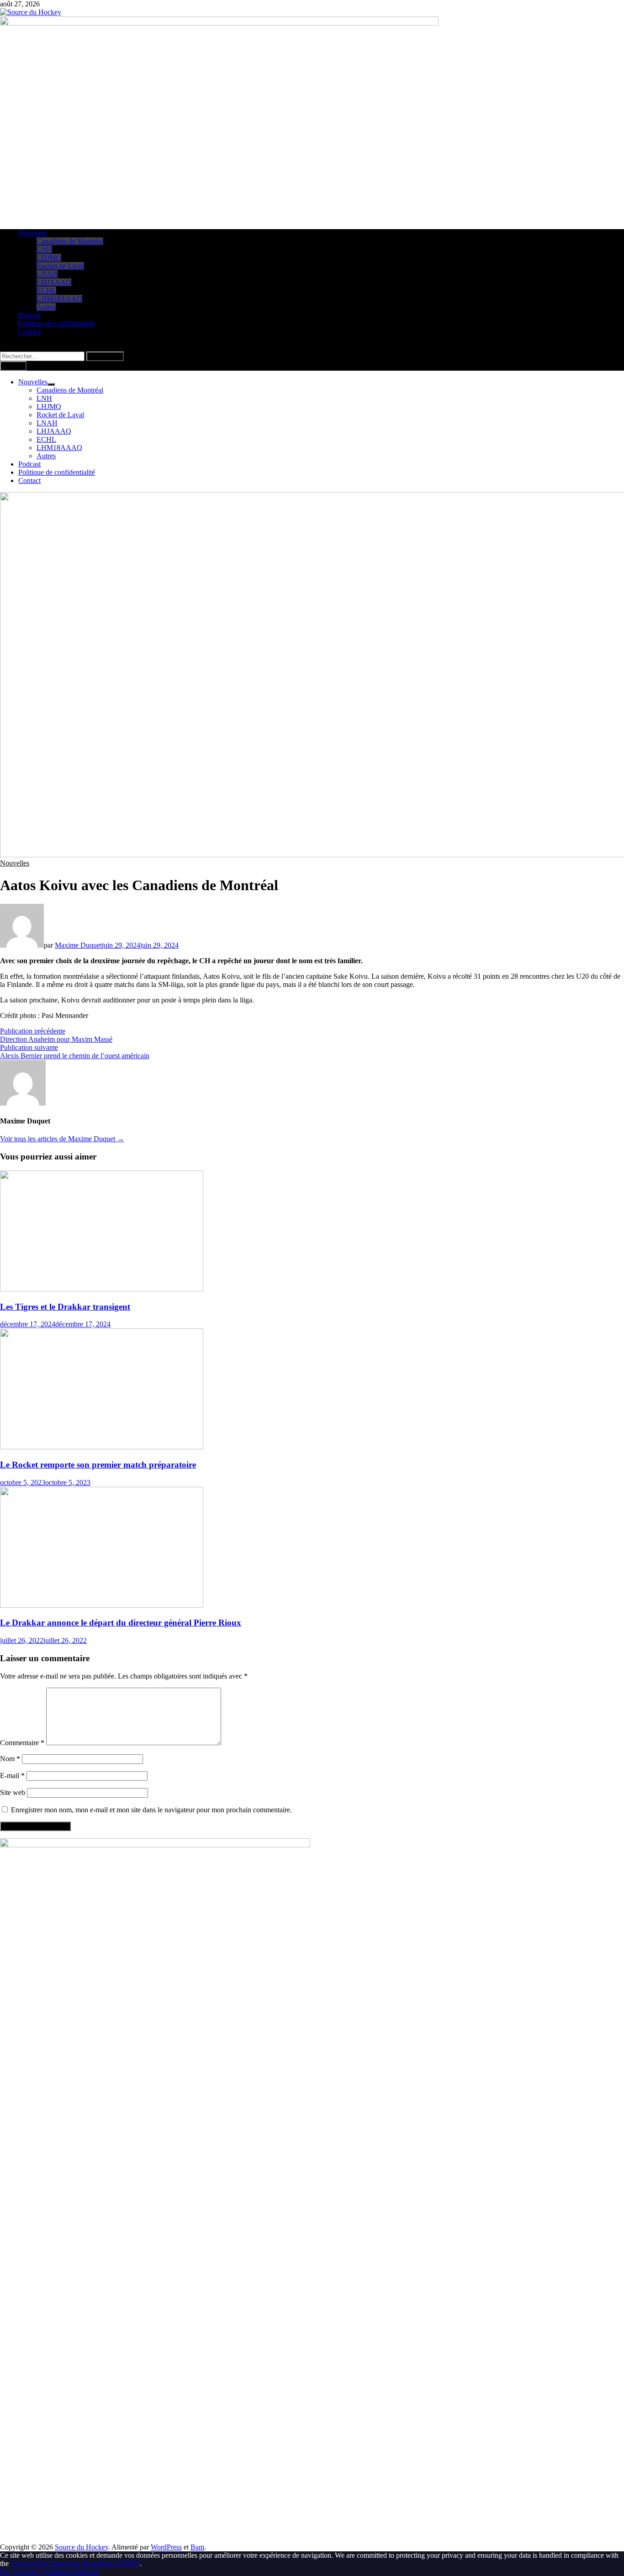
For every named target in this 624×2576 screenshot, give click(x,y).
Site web (13, 1792)
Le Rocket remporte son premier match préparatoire (98, 1465)
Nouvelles (33, 233)
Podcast (29, 315)
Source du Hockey (82, 2547)
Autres (46, 307)
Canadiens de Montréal (70, 241)
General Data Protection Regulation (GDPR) (75, 2563)
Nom (10, 1759)
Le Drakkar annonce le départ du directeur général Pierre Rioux (121, 1623)
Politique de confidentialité (57, 323)
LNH (44, 249)
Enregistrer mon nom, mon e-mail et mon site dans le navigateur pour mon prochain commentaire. (151, 1810)
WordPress (166, 2547)
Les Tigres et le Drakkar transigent (65, 1307)
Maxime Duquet (78, 945)
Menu (16, 366)
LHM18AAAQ (59, 299)
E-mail (12, 1776)
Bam (197, 2547)
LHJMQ (49, 258)
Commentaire (22, 1743)
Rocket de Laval (60, 266)
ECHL (46, 291)
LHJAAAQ (54, 282)
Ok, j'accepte (19, 2572)
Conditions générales (69, 2572)
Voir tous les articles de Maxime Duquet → (62, 1139)
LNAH (47, 274)
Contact (29, 332)
